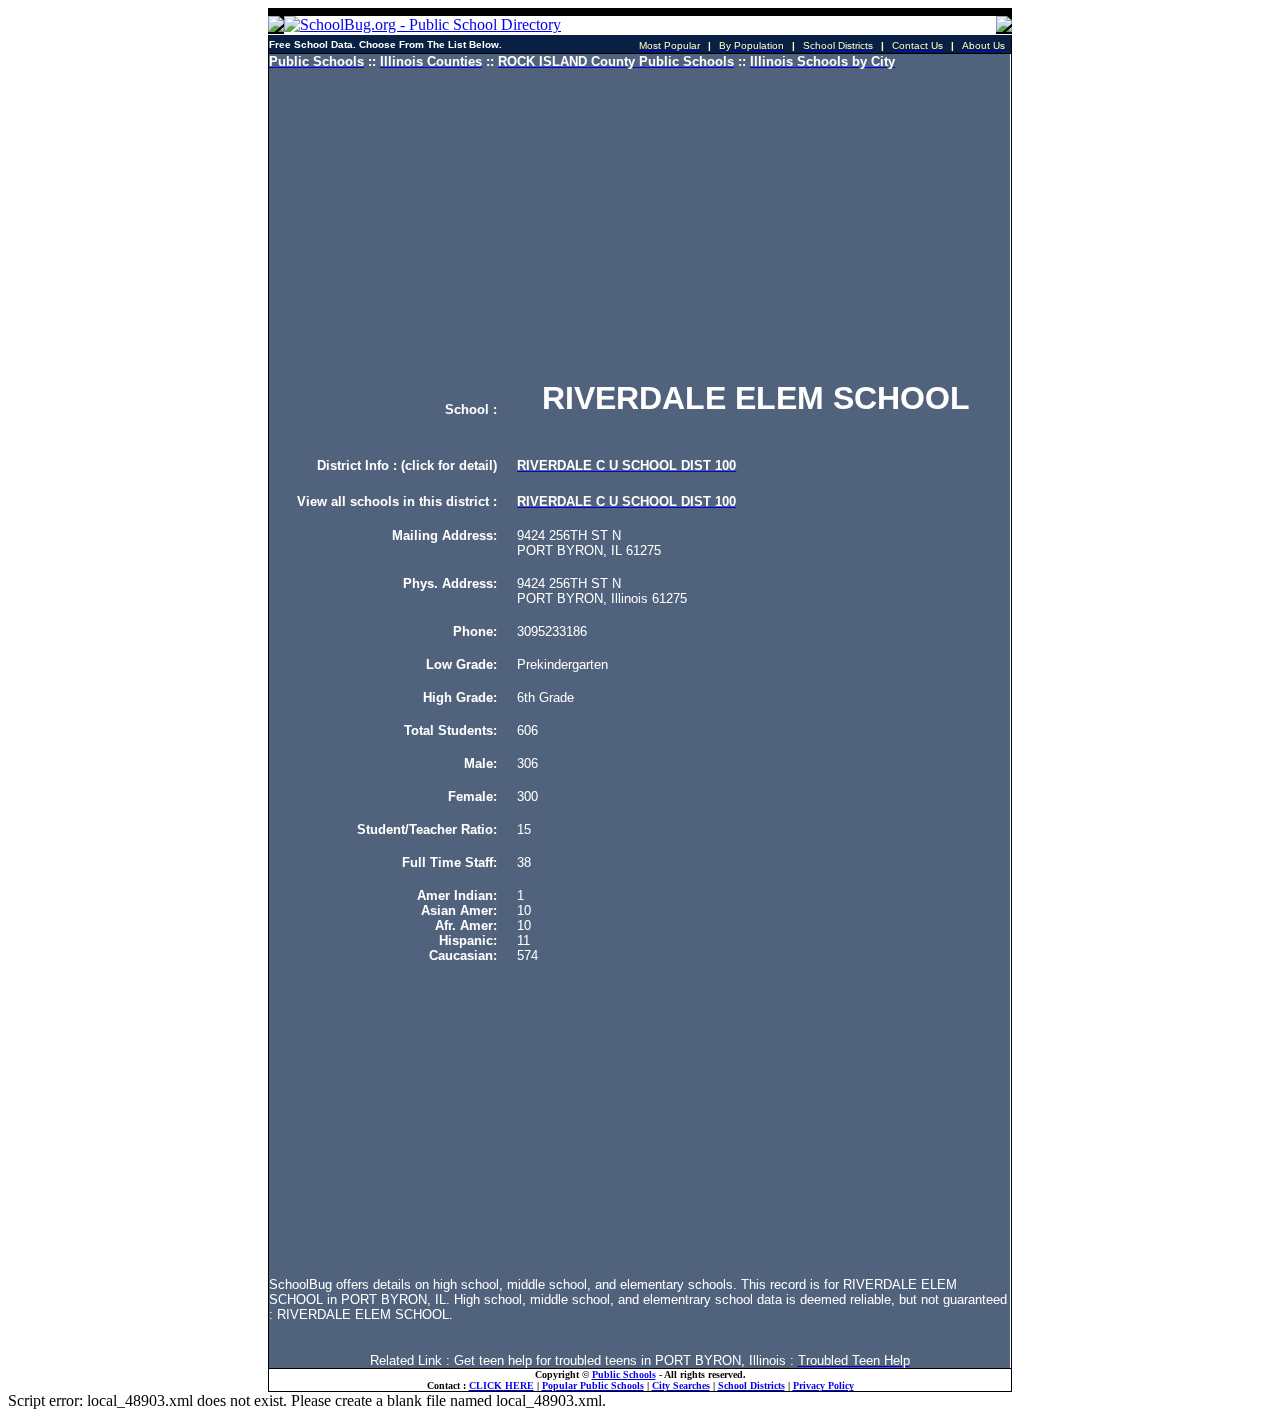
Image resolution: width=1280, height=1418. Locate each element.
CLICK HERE (501, 1385)
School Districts (751, 1385)
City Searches (681, 1385)
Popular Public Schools (593, 1385)
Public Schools (624, 1374)
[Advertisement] (639, 225)
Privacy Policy (823, 1385)
